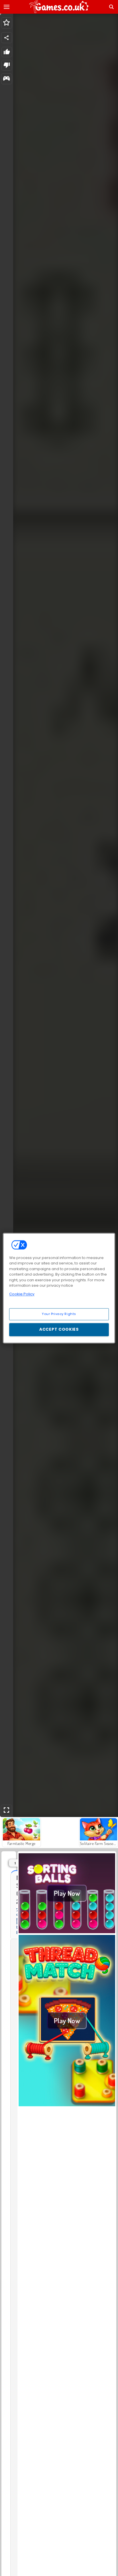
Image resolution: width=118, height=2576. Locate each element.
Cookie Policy (22, 1294)
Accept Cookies (59, 1329)
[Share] (7, 38)
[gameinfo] (6, 79)
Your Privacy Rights (59, 1314)
